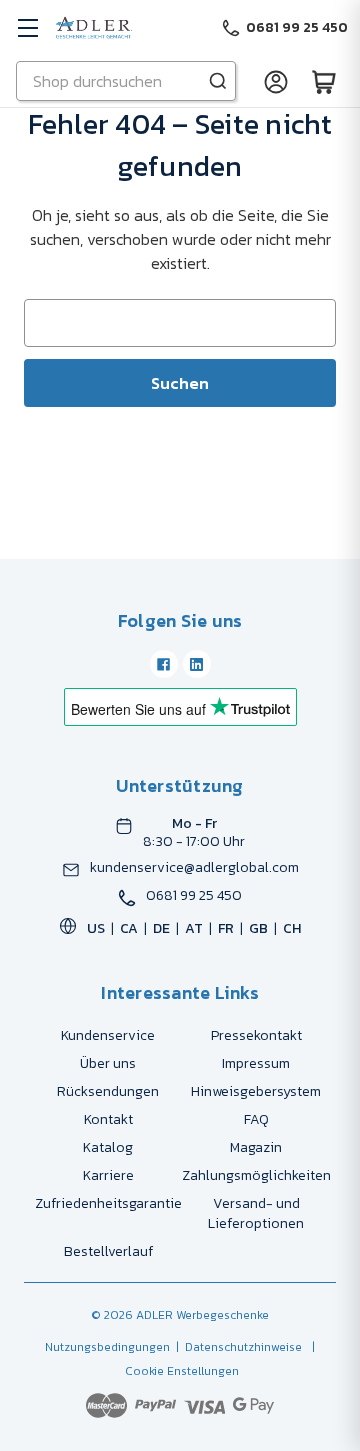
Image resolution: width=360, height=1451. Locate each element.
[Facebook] (164, 664)
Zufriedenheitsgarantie (108, 1203)
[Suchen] (218, 81)
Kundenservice (108, 1035)
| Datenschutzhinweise (236, 1347)
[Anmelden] (276, 81)
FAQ (256, 1119)
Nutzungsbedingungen (107, 1347)
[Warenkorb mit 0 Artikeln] (324, 81)
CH (292, 928)
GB (258, 928)
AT (194, 928)
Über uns (108, 1063)
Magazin (256, 1147)
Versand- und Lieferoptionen (256, 1213)
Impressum (256, 1063)
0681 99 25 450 (194, 896)
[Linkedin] (197, 664)
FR (226, 928)
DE (161, 928)
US (96, 928)
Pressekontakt (256, 1035)
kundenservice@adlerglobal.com (194, 868)
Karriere (108, 1175)
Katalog (108, 1147)
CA (129, 928)
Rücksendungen (108, 1091)
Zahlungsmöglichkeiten (256, 1175)
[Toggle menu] (27, 27)
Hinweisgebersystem (256, 1091)
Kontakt (108, 1119)
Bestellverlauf (108, 1251)
